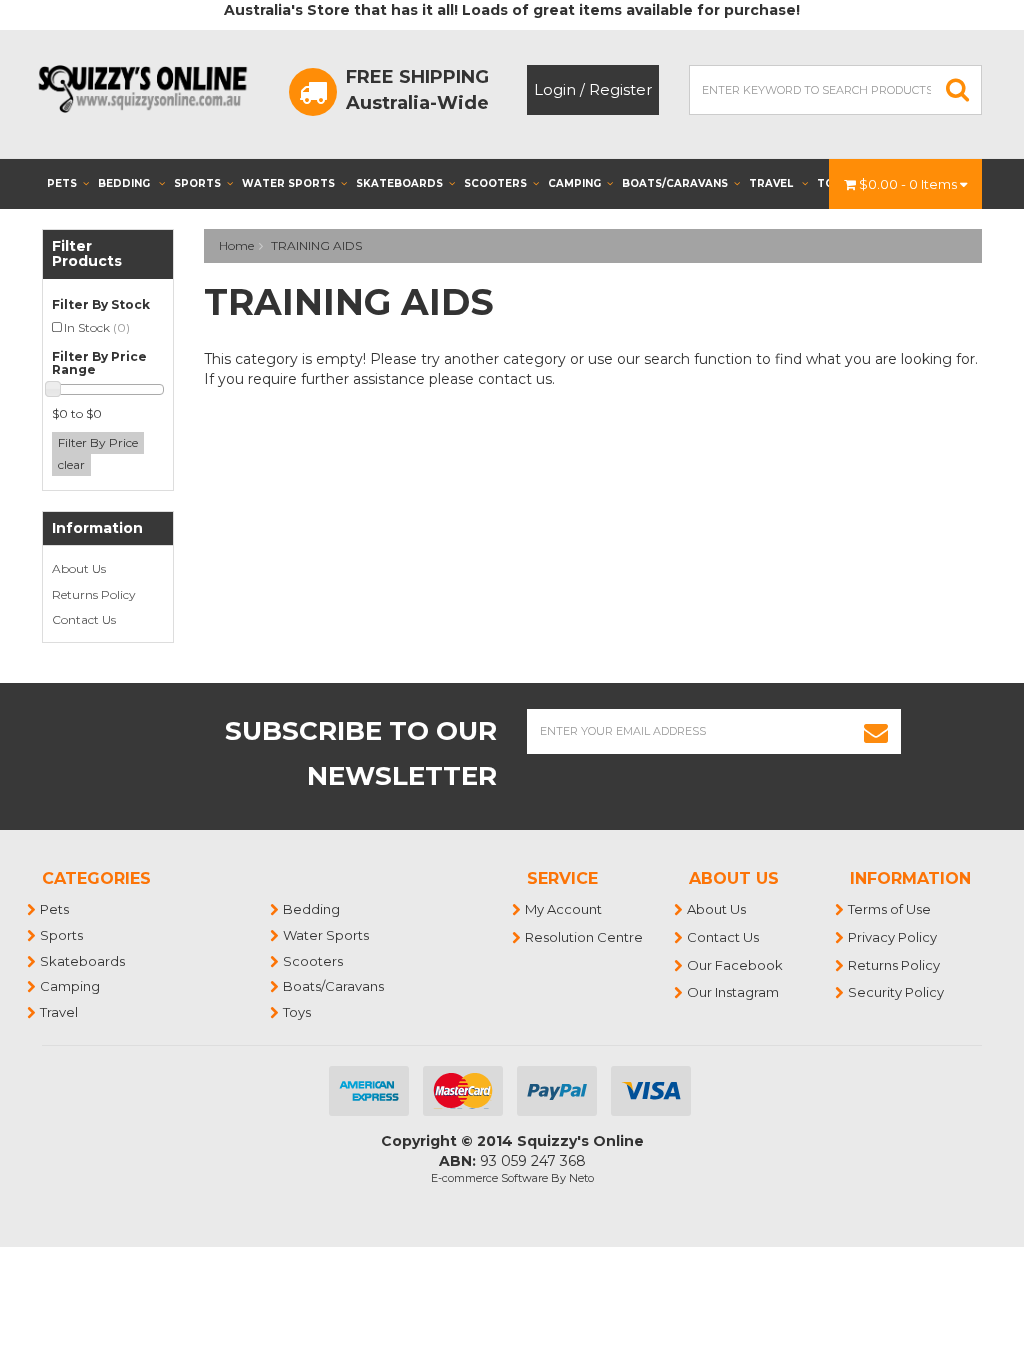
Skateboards (399, 183)
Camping (574, 183)
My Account (564, 909)
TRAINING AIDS (316, 245)
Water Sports (288, 183)
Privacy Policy (893, 937)
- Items (909, 184)
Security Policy (897, 992)
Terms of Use (890, 909)
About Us (79, 568)
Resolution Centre (585, 937)
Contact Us (84, 619)
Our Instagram (734, 992)
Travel (772, 183)
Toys (298, 1012)
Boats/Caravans (675, 183)
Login (555, 89)
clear (71, 464)
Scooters (495, 183)
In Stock (97, 327)
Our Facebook (736, 965)
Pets (62, 183)
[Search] (958, 90)
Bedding (125, 183)
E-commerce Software (489, 1178)
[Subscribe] (876, 731)
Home (236, 245)
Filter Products (87, 254)
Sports (197, 183)
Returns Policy (94, 594)
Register (620, 89)
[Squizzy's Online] (148, 88)
